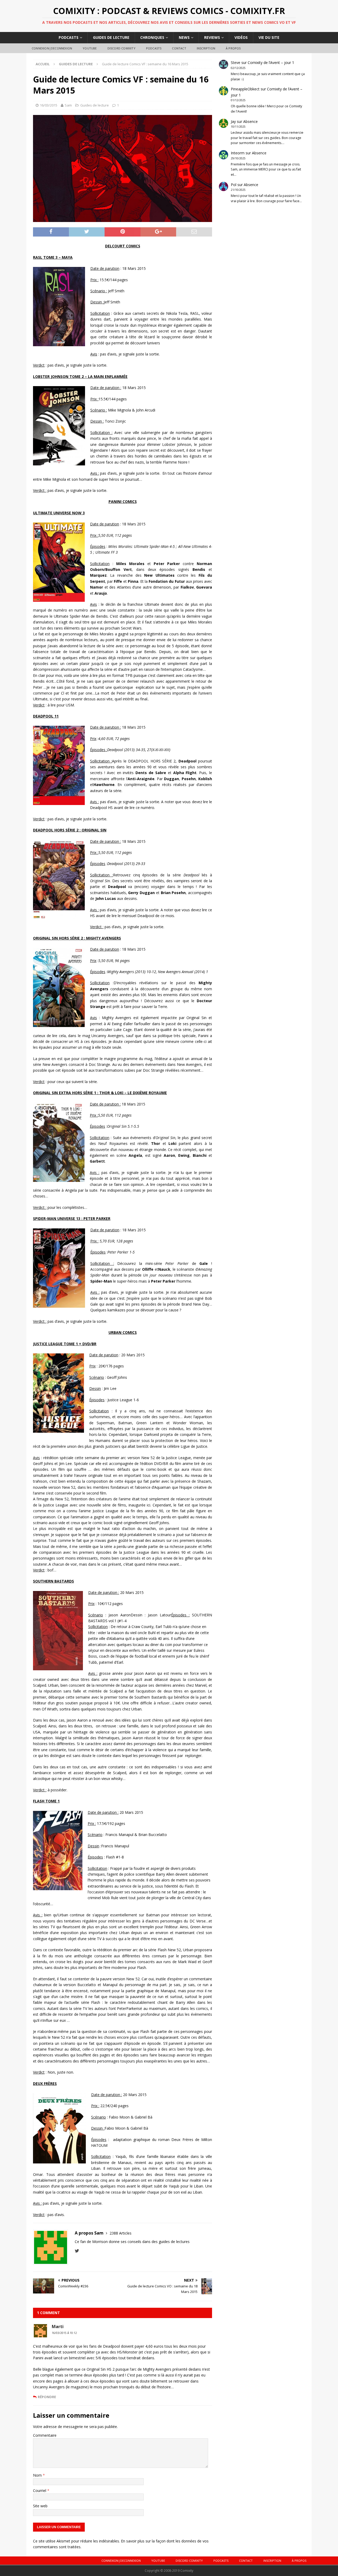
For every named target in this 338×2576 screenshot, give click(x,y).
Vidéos (241, 37)
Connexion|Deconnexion (52, 48)
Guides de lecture (111, 37)
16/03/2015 (49, 105)
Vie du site (269, 37)
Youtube (90, 48)
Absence (250, 121)
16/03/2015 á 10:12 (64, 2333)
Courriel (40, 2491)
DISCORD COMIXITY (121, 48)
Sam (68, 105)
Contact (179, 48)
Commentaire (45, 2435)
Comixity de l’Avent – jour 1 (271, 63)
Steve (236, 63)
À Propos (233, 48)
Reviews (212, 37)
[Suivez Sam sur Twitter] (77, 2251)
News (184, 37)
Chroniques (152, 37)
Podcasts (69, 37)
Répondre (47, 2397)
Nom (38, 2475)
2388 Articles (121, 2233)
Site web (40, 2506)
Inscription (206, 48)
